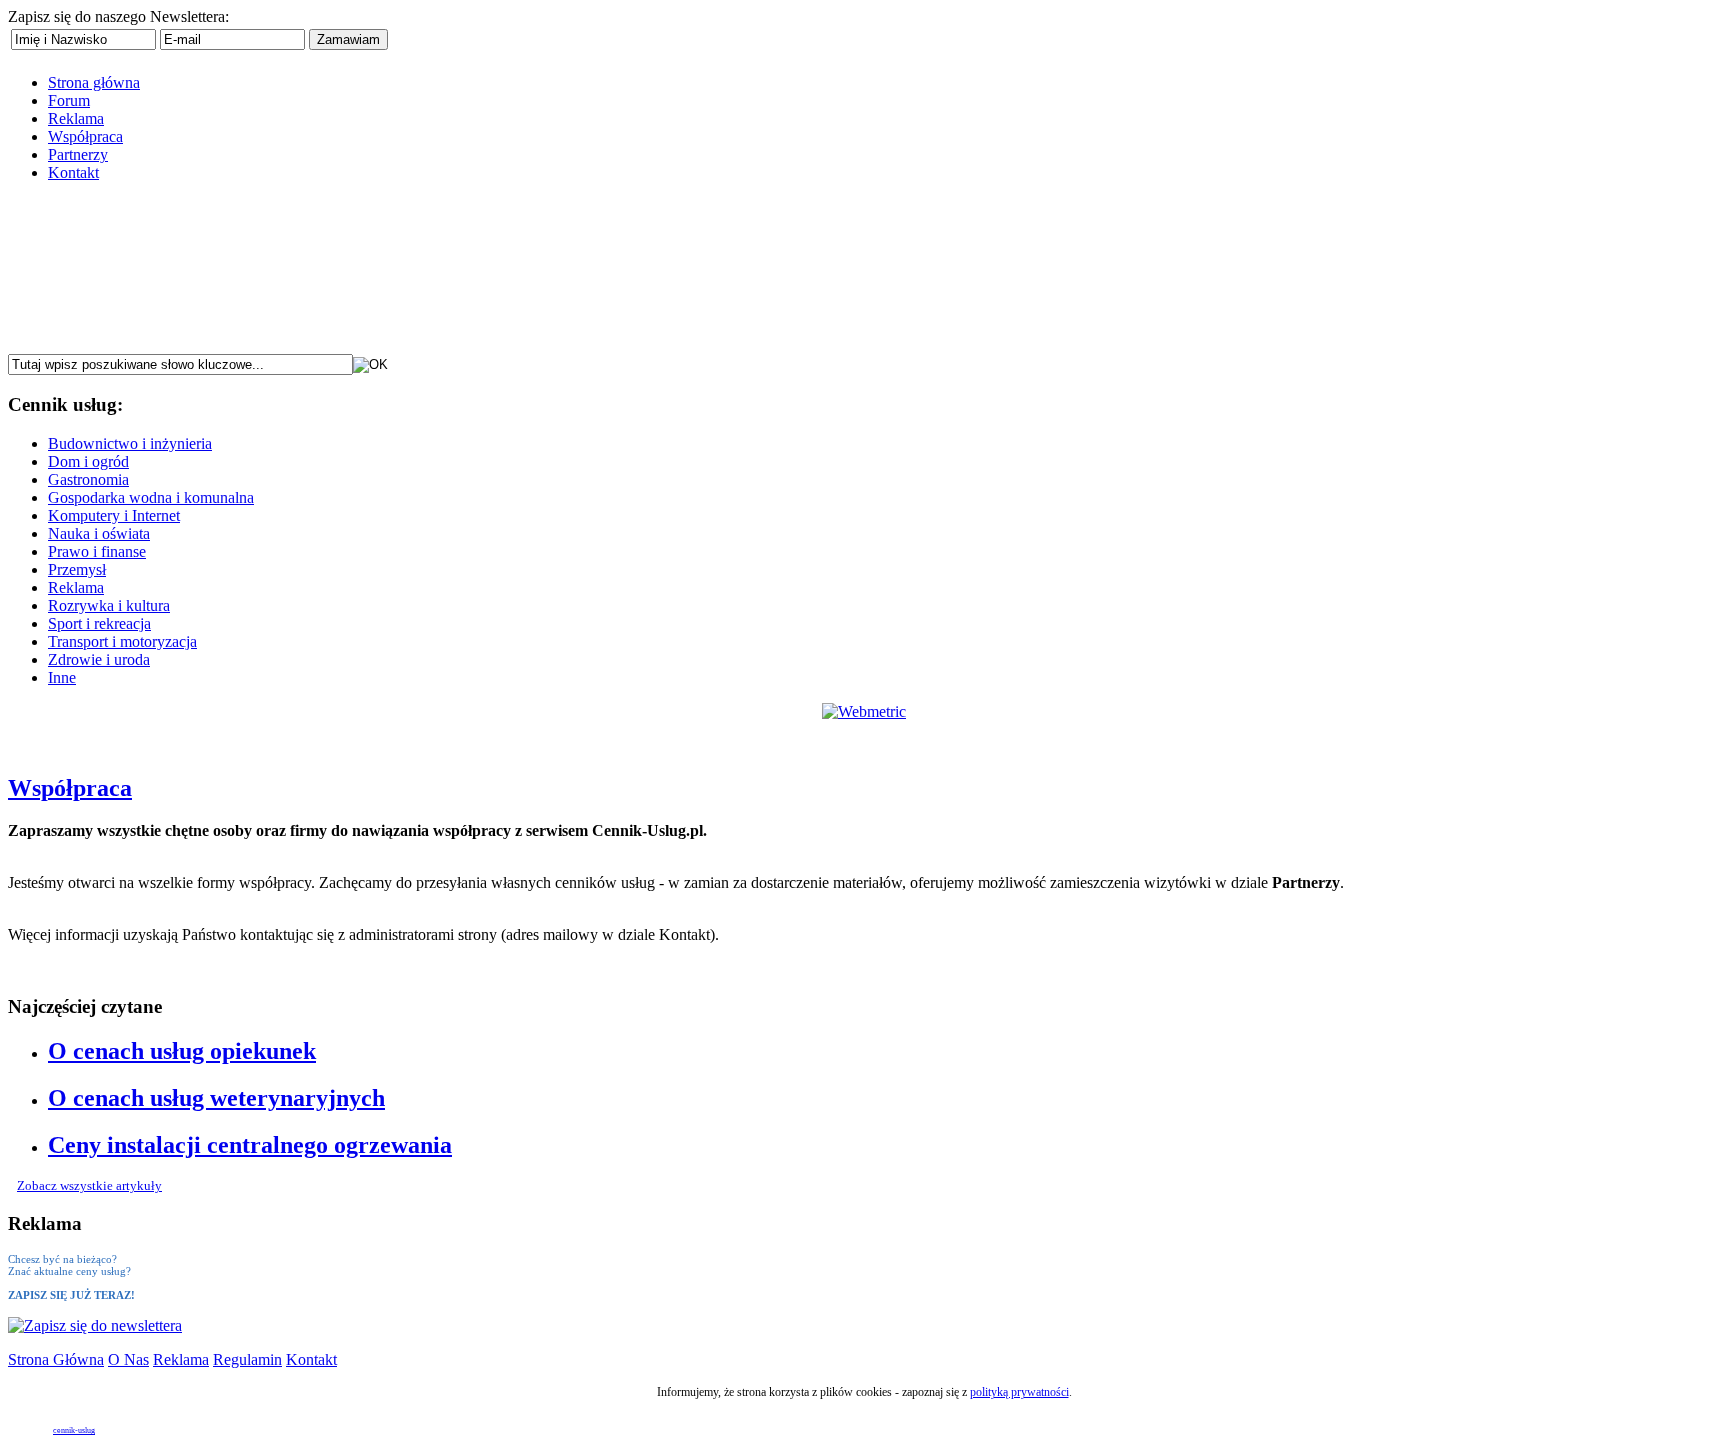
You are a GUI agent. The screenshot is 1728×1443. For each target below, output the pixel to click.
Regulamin (247, 1359)
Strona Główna (56, 1359)
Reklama (181, 1359)
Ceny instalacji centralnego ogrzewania (250, 1145)
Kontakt (311, 1359)
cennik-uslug (74, 1430)
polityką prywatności (1019, 1392)
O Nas (128, 1359)
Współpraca (70, 788)
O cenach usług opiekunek (182, 1051)
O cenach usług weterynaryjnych (216, 1098)
